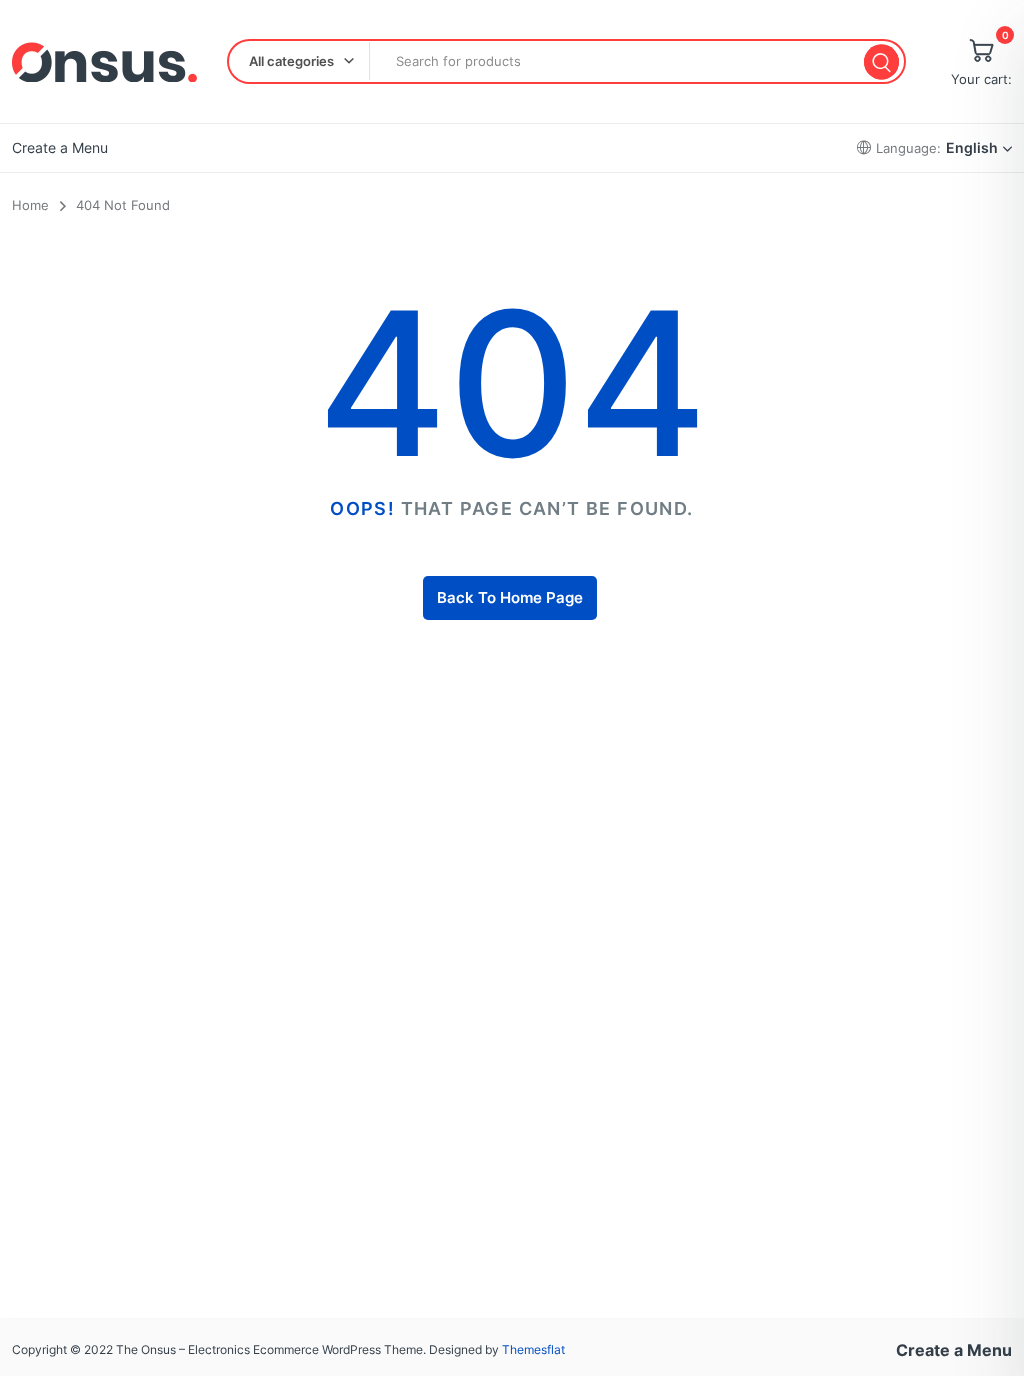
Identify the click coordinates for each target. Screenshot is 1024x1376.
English (972, 147)
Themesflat (533, 1349)
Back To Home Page (510, 597)
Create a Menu (60, 147)
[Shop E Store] (104, 62)
